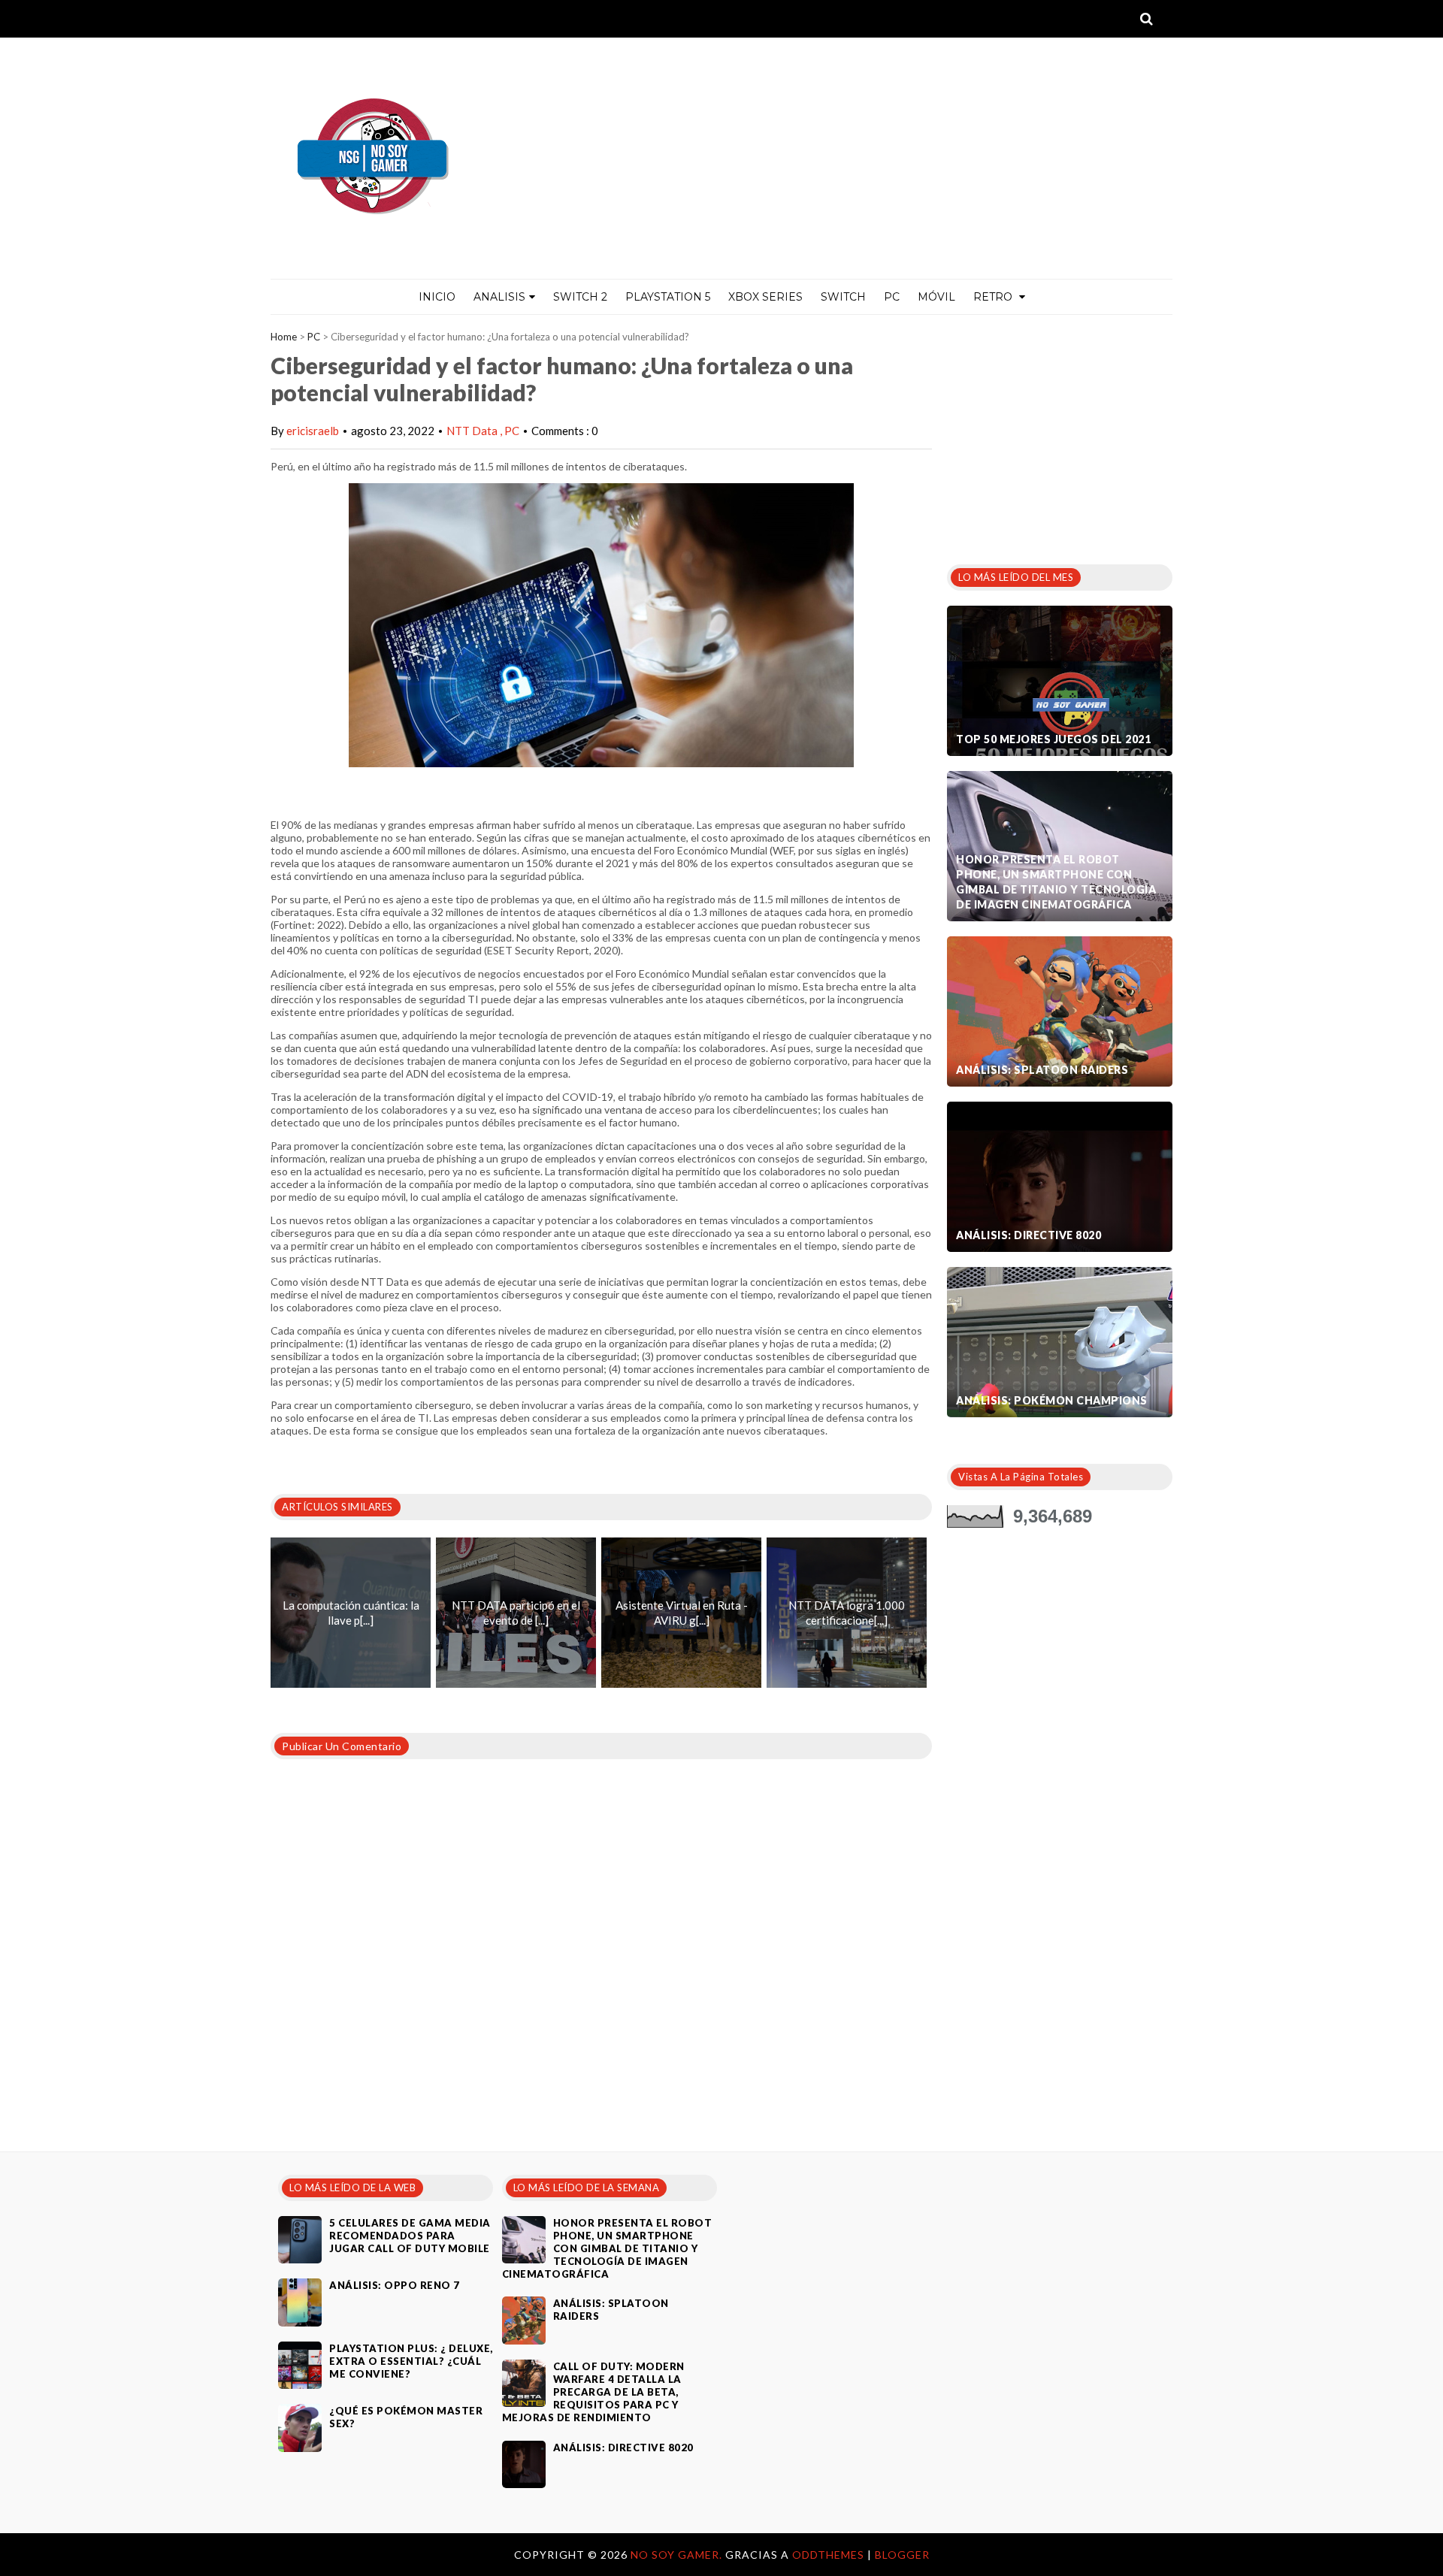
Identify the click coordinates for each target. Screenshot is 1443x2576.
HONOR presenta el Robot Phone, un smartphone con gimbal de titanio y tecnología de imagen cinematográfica (1056, 882)
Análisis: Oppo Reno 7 (395, 2285)
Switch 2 (580, 297)
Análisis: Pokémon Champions (1052, 1400)
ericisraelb (313, 431)
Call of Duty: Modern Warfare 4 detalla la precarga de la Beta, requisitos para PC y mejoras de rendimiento (593, 2392)
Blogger (902, 2555)
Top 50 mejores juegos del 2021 (1053, 739)
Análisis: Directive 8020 (1029, 1235)
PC (892, 297)
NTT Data (473, 431)
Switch (843, 297)
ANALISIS (499, 297)
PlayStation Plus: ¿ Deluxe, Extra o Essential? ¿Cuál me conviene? (411, 2361)
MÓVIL (936, 297)
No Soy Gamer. (678, 2555)
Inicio (437, 297)
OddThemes (828, 2555)
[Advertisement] (1060, 435)
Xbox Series (765, 297)
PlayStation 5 (668, 297)
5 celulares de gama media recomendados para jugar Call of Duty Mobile (410, 2236)
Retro (994, 297)
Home (284, 337)
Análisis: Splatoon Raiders (1042, 1070)
